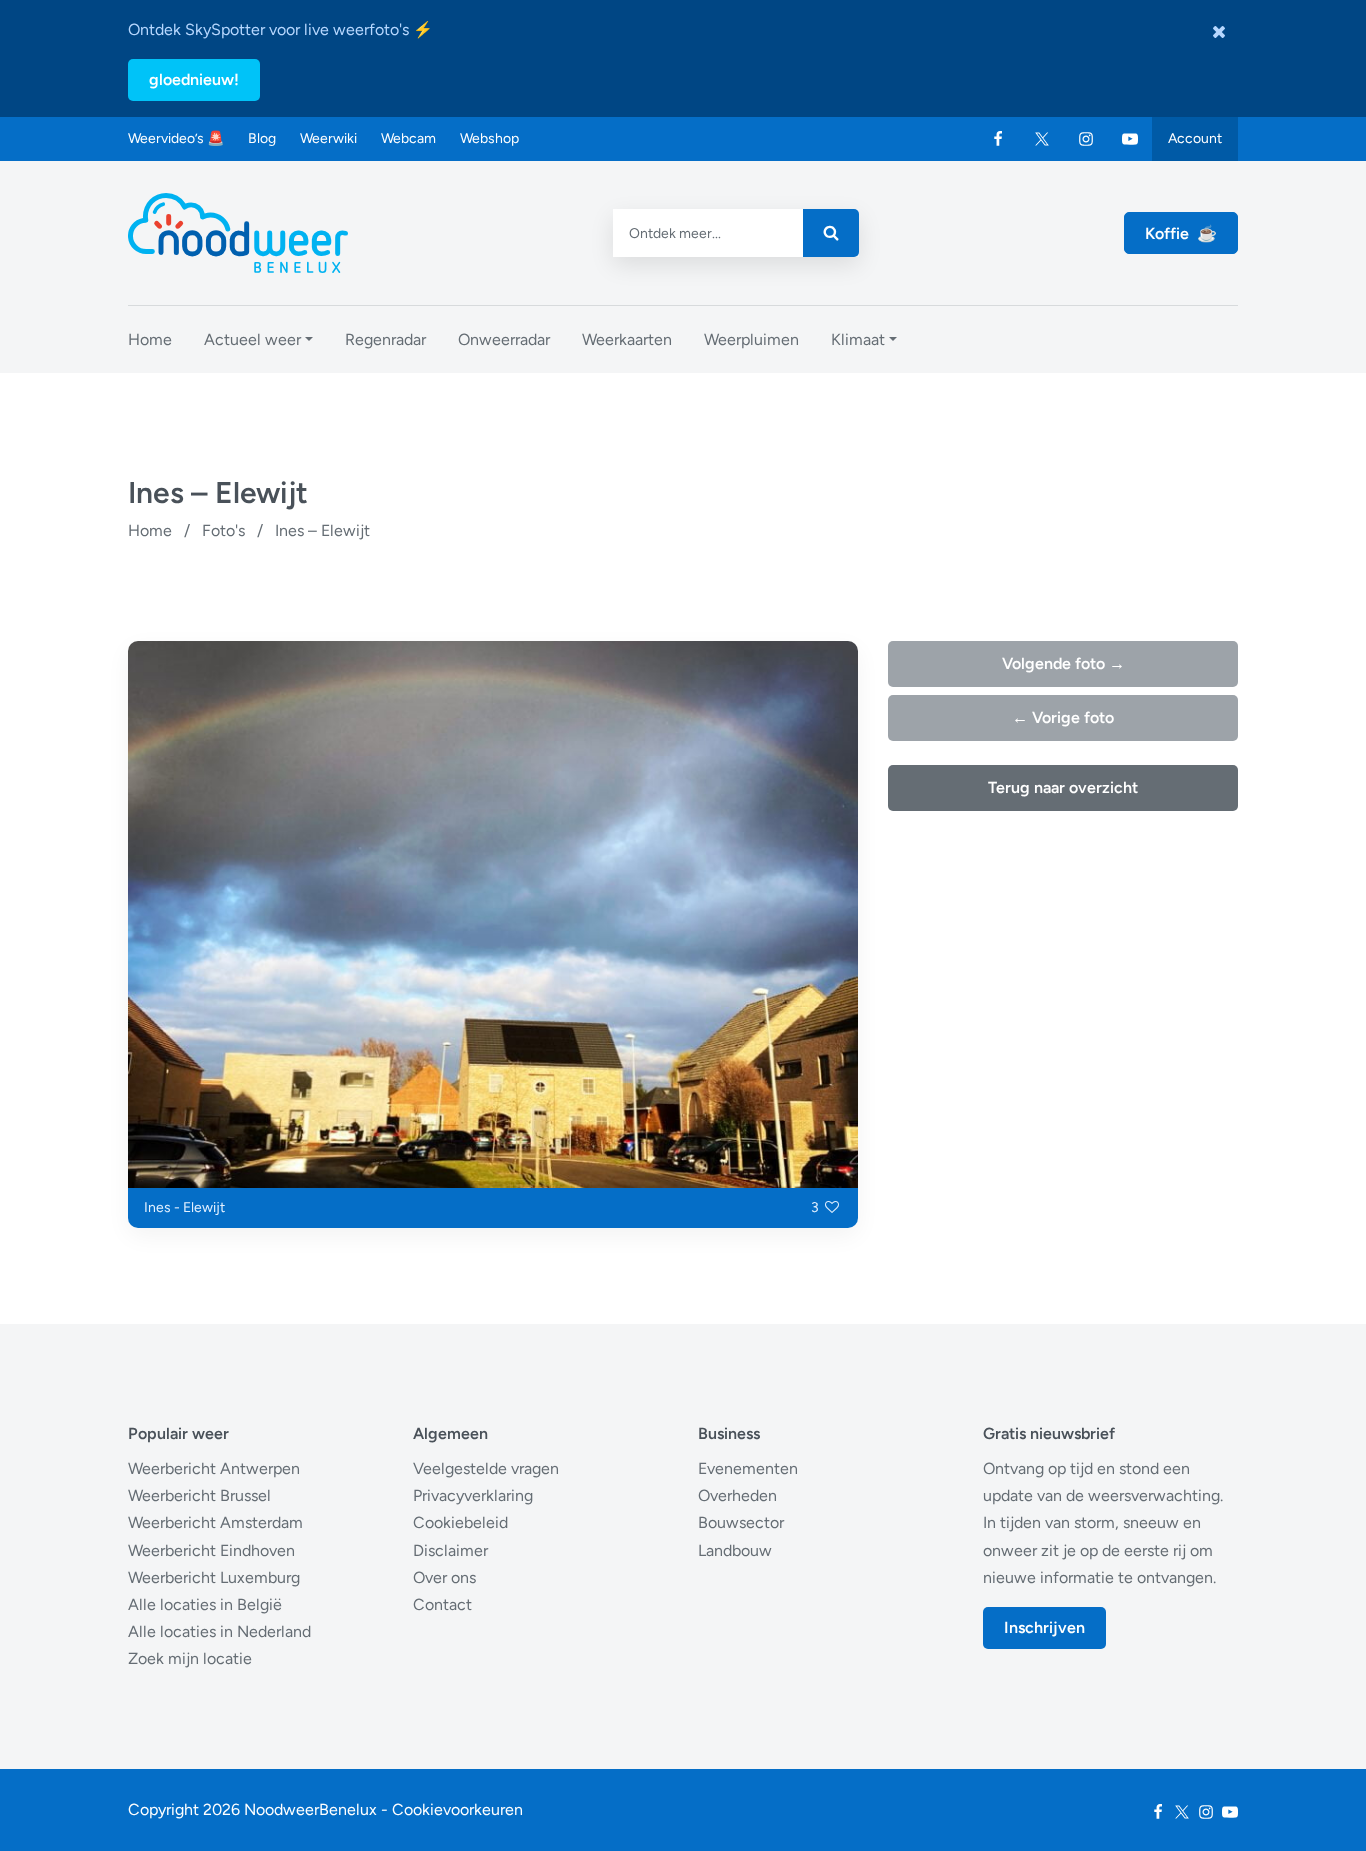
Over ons (444, 1577)
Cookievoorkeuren (457, 1809)
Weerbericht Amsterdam (215, 1522)
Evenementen (748, 1468)
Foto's (223, 530)
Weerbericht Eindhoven (211, 1550)
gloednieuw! (194, 79)
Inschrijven (1044, 1627)
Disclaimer (450, 1550)
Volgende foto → (1063, 663)
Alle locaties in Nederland (219, 1631)
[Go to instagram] (1086, 139)
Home (150, 530)
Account (1195, 138)
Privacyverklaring (473, 1495)
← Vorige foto (1063, 717)
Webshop (489, 138)
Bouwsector (741, 1522)
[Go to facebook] (998, 139)
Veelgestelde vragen (486, 1468)
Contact (442, 1604)
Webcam (408, 138)
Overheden (737, 1495)
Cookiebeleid (460, 1522)
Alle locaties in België (205, 1604)
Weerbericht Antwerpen (214, 1468)
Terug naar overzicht (1063, 787)
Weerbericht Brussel (199, 1495)
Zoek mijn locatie (190, 1658)
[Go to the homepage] (238, 233)
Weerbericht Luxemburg (214, 1577)
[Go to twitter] (1042, 139)
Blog (262, 138)
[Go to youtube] (1130, 139)
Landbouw (735, 1550)
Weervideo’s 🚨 (176, 138)
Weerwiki (328, 138)
